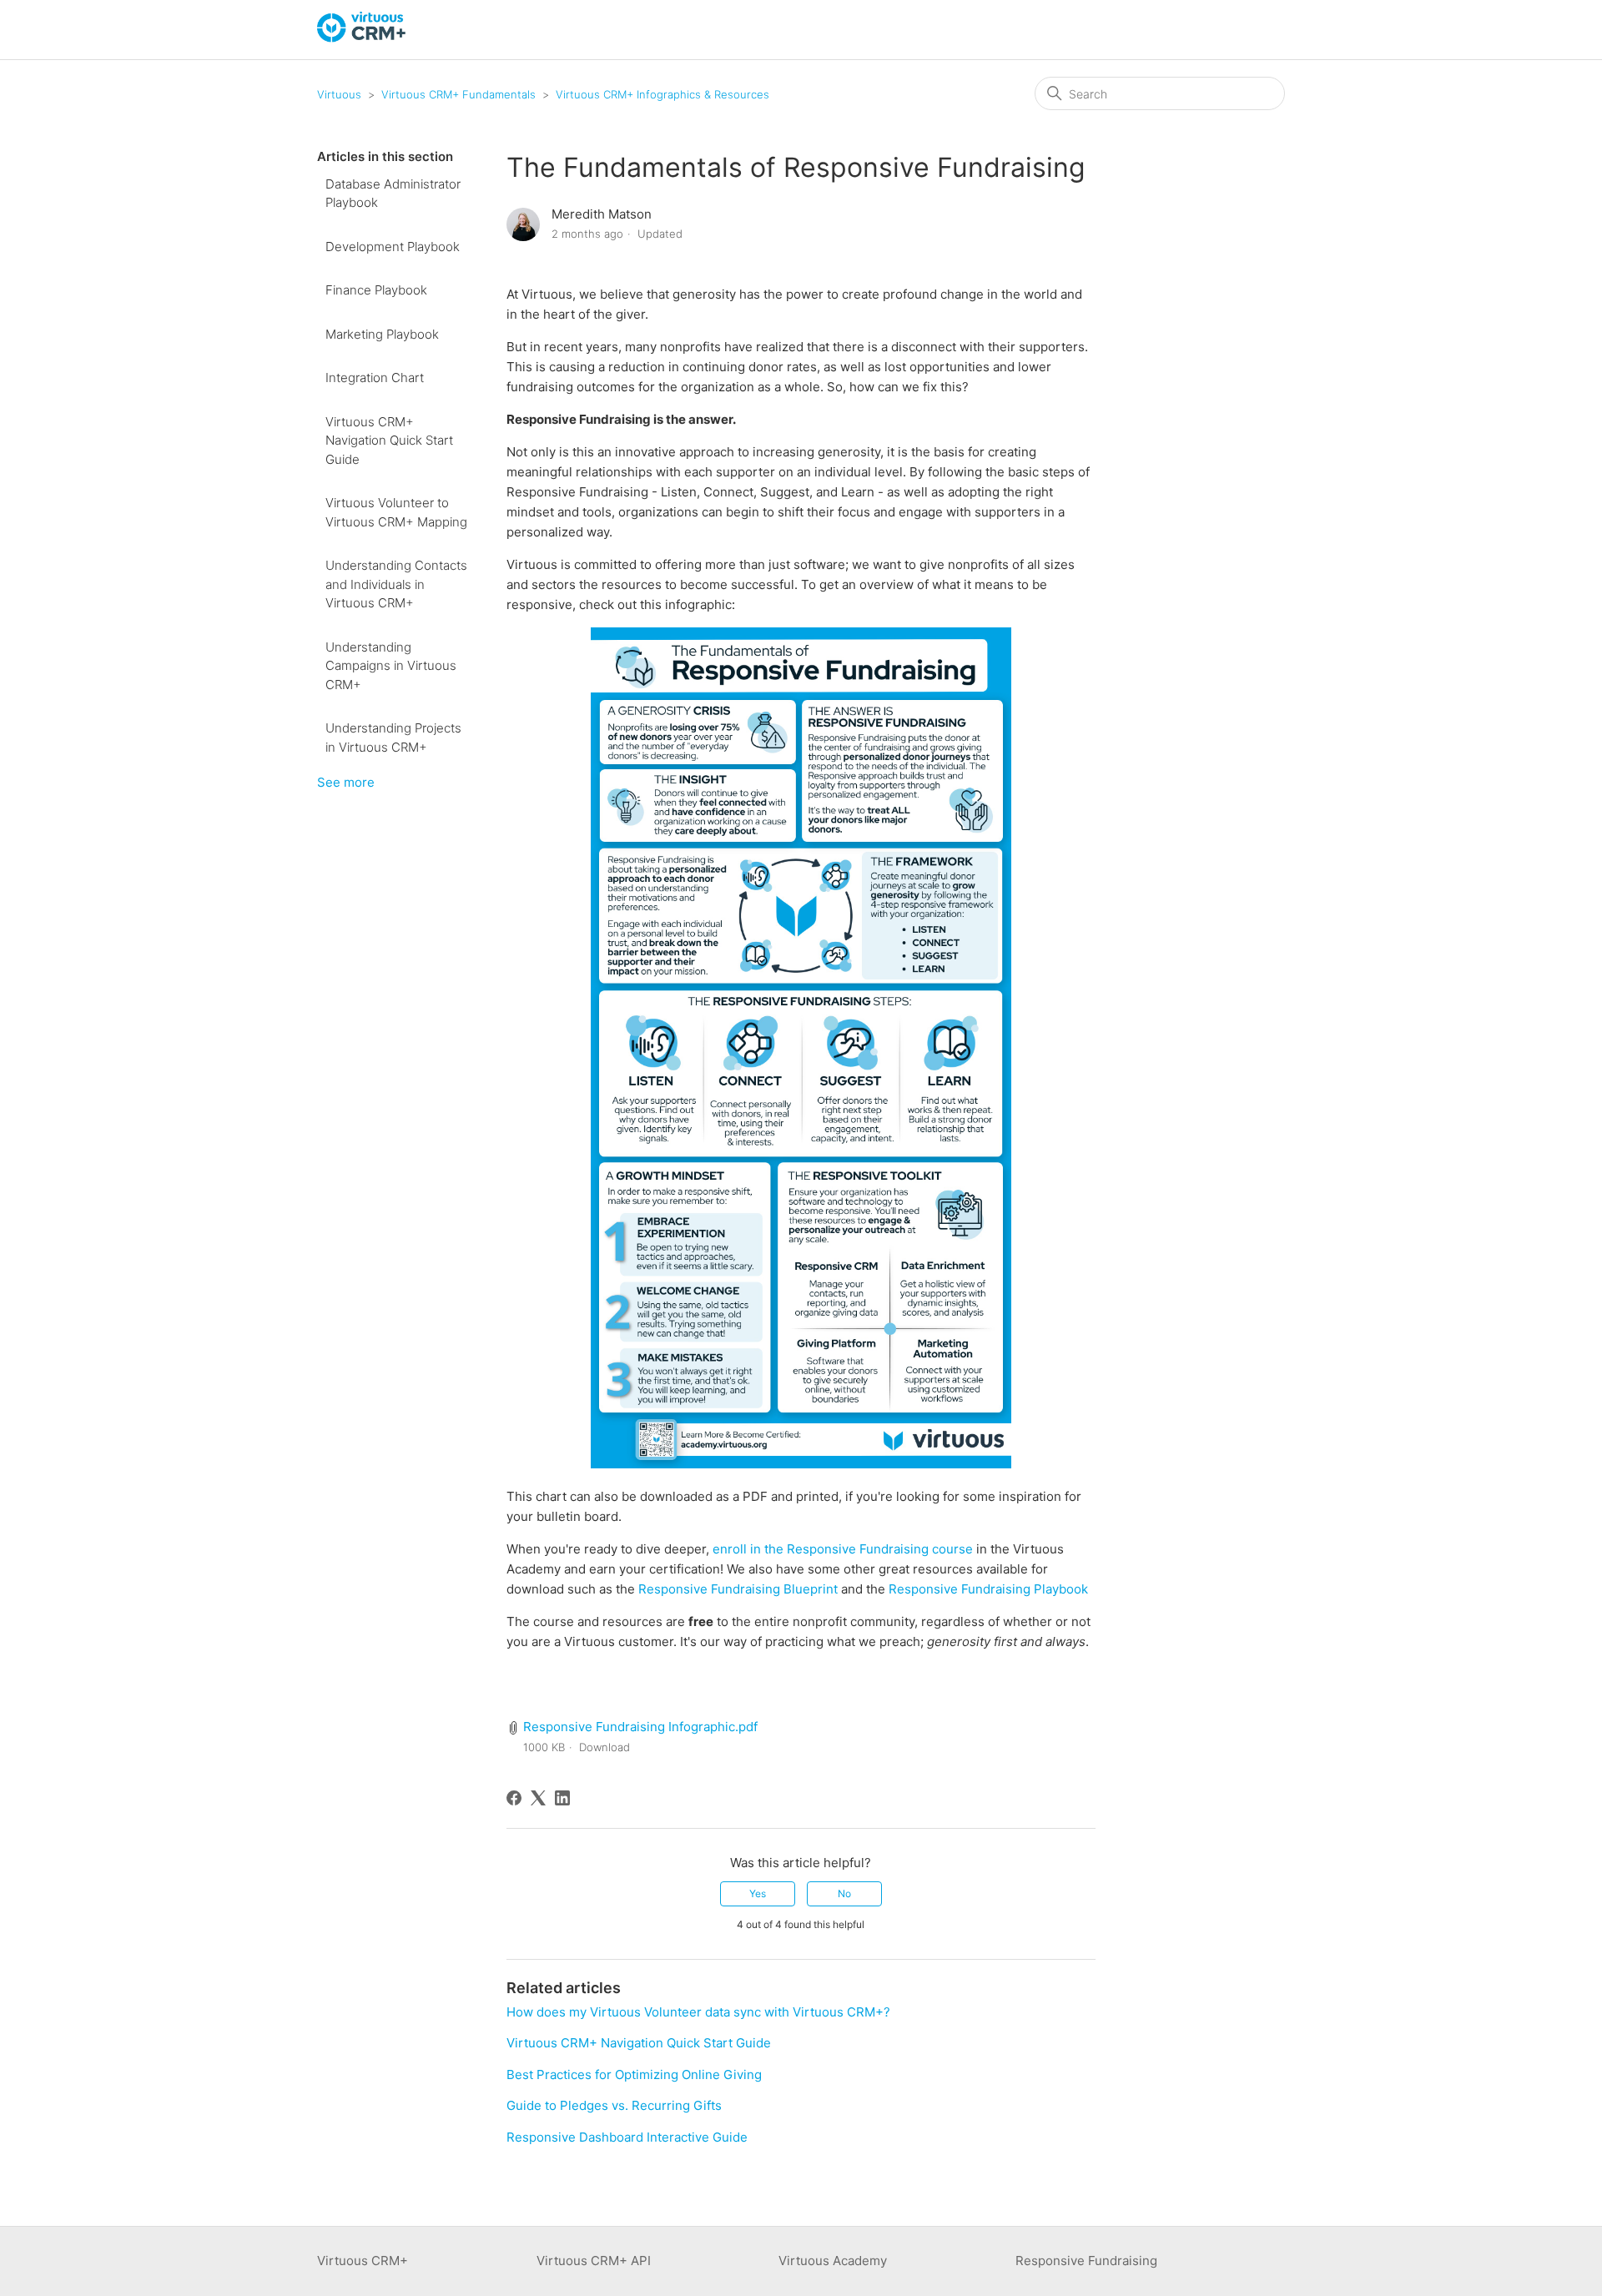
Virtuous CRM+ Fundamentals (458, 94)
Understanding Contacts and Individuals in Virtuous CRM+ (396, 584)
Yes (758, 1893)
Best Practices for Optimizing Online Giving (634, 2074)
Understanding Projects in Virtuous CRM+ (393, 738)
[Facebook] (514, 1798)
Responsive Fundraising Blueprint (738, 1589)
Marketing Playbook (382, 334)
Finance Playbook (376, 290)
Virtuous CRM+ (363, 2261)
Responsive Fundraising (1086, 2261)
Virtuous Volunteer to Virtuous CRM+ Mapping (396, 512)
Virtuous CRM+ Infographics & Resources (662, 94)
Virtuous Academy (833, 2261)
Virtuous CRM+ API (594, 2261)
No (844, 1893)
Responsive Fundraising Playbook (988, 1589)
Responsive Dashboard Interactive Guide (627, 2137)
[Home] (362, 38)
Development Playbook (393, 247)
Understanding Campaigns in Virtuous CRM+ (391, 666)
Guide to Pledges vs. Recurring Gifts (614, 2105)
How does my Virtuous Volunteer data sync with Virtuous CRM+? (698, 2012)
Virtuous (339, 94)
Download (605, 1747)
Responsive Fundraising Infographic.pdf (640, 1727)
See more (346, 782)
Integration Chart (375, 378)
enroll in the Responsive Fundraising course (843, 1549)
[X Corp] (538, 1798)
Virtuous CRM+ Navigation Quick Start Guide (389, 441)
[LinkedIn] (562, 1798)
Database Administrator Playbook (393, 194)
